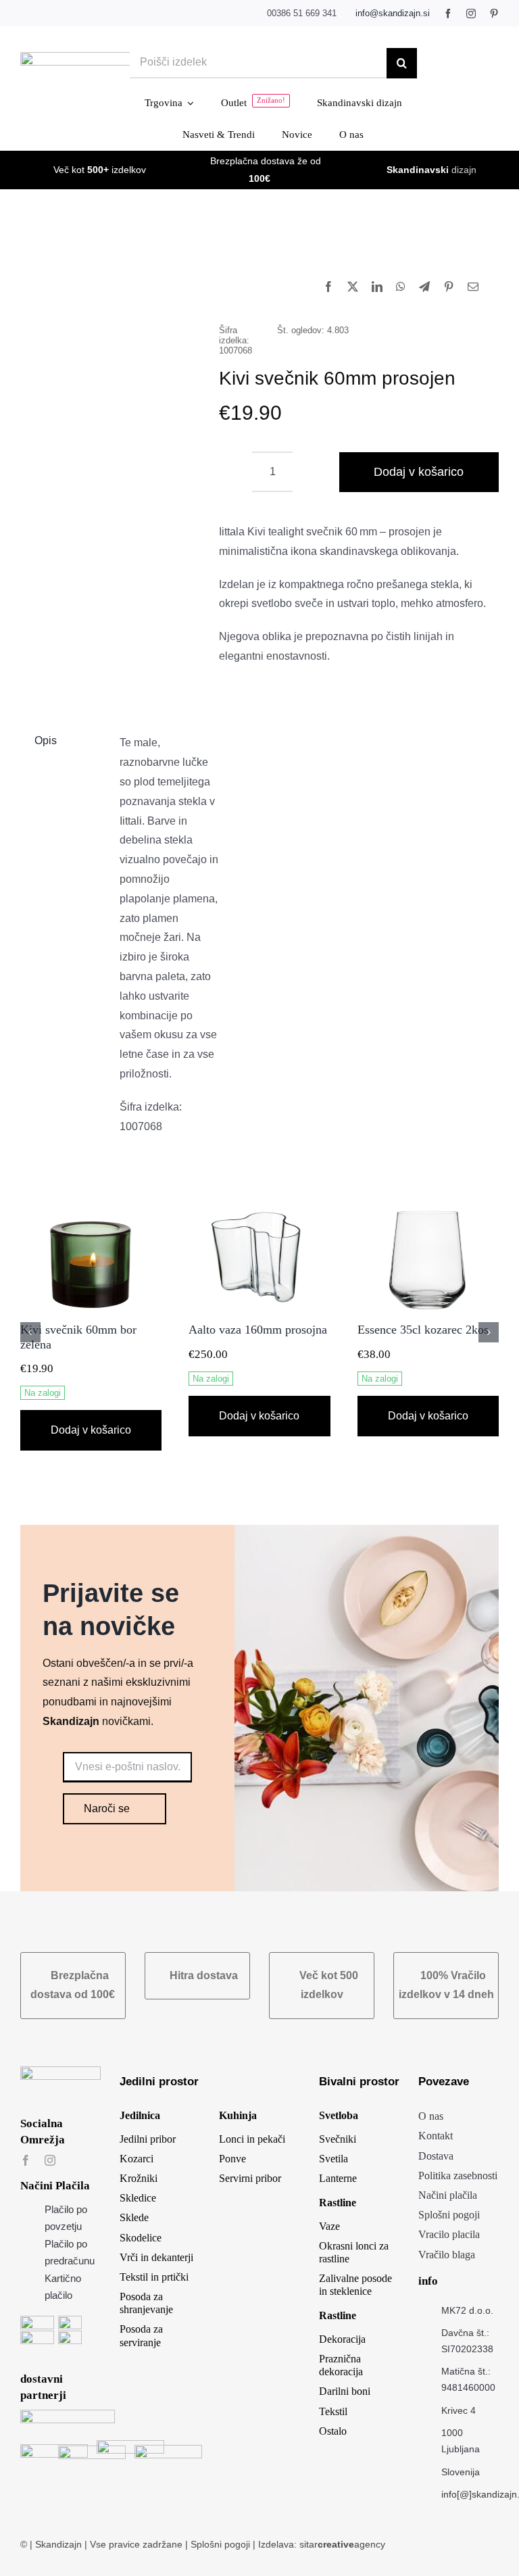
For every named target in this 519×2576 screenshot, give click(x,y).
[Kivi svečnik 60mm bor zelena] (91, 1212)
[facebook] (448, 14)
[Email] (473, 288)
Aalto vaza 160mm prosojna (258, 1330)
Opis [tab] (46, 740)
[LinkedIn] (377, 288)
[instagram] (471, 14)
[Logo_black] (104, 57)
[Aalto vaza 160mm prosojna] (259, 1212)
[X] (353, 288)
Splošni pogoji (222, 2544)
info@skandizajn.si (393, 13)
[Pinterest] (449, 288)
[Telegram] (424, 288)
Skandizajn (58, 2544)
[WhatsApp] (401, 288)
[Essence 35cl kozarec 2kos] (428, 1212)
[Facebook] (328, 288)
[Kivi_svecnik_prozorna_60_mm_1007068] (110, 361)
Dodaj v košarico (419, 472)
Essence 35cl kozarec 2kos (423, 1330)
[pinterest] (494, 14)
